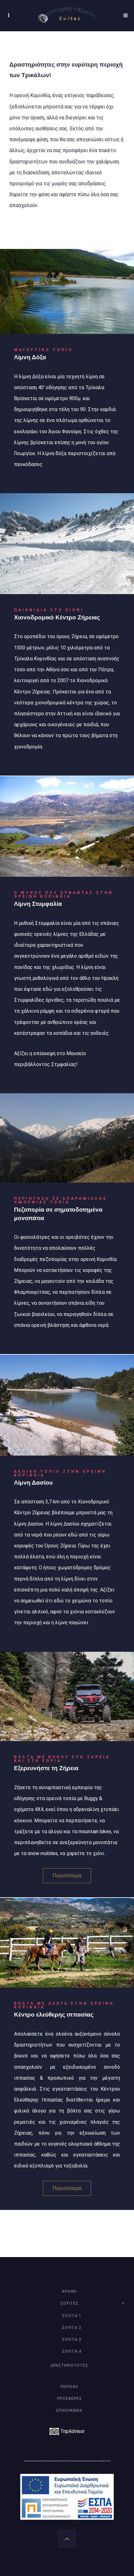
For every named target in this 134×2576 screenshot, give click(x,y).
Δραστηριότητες (69, 2365)
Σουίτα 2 (72, 2328)
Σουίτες (69, 2303)
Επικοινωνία (69, 2410)
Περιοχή (69, 2387)
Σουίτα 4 (72, 2351)
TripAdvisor (72, 2431)
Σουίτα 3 (72, 2340)
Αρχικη (69, 2291)
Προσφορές (69, 2399)
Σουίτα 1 (72, 2316)
